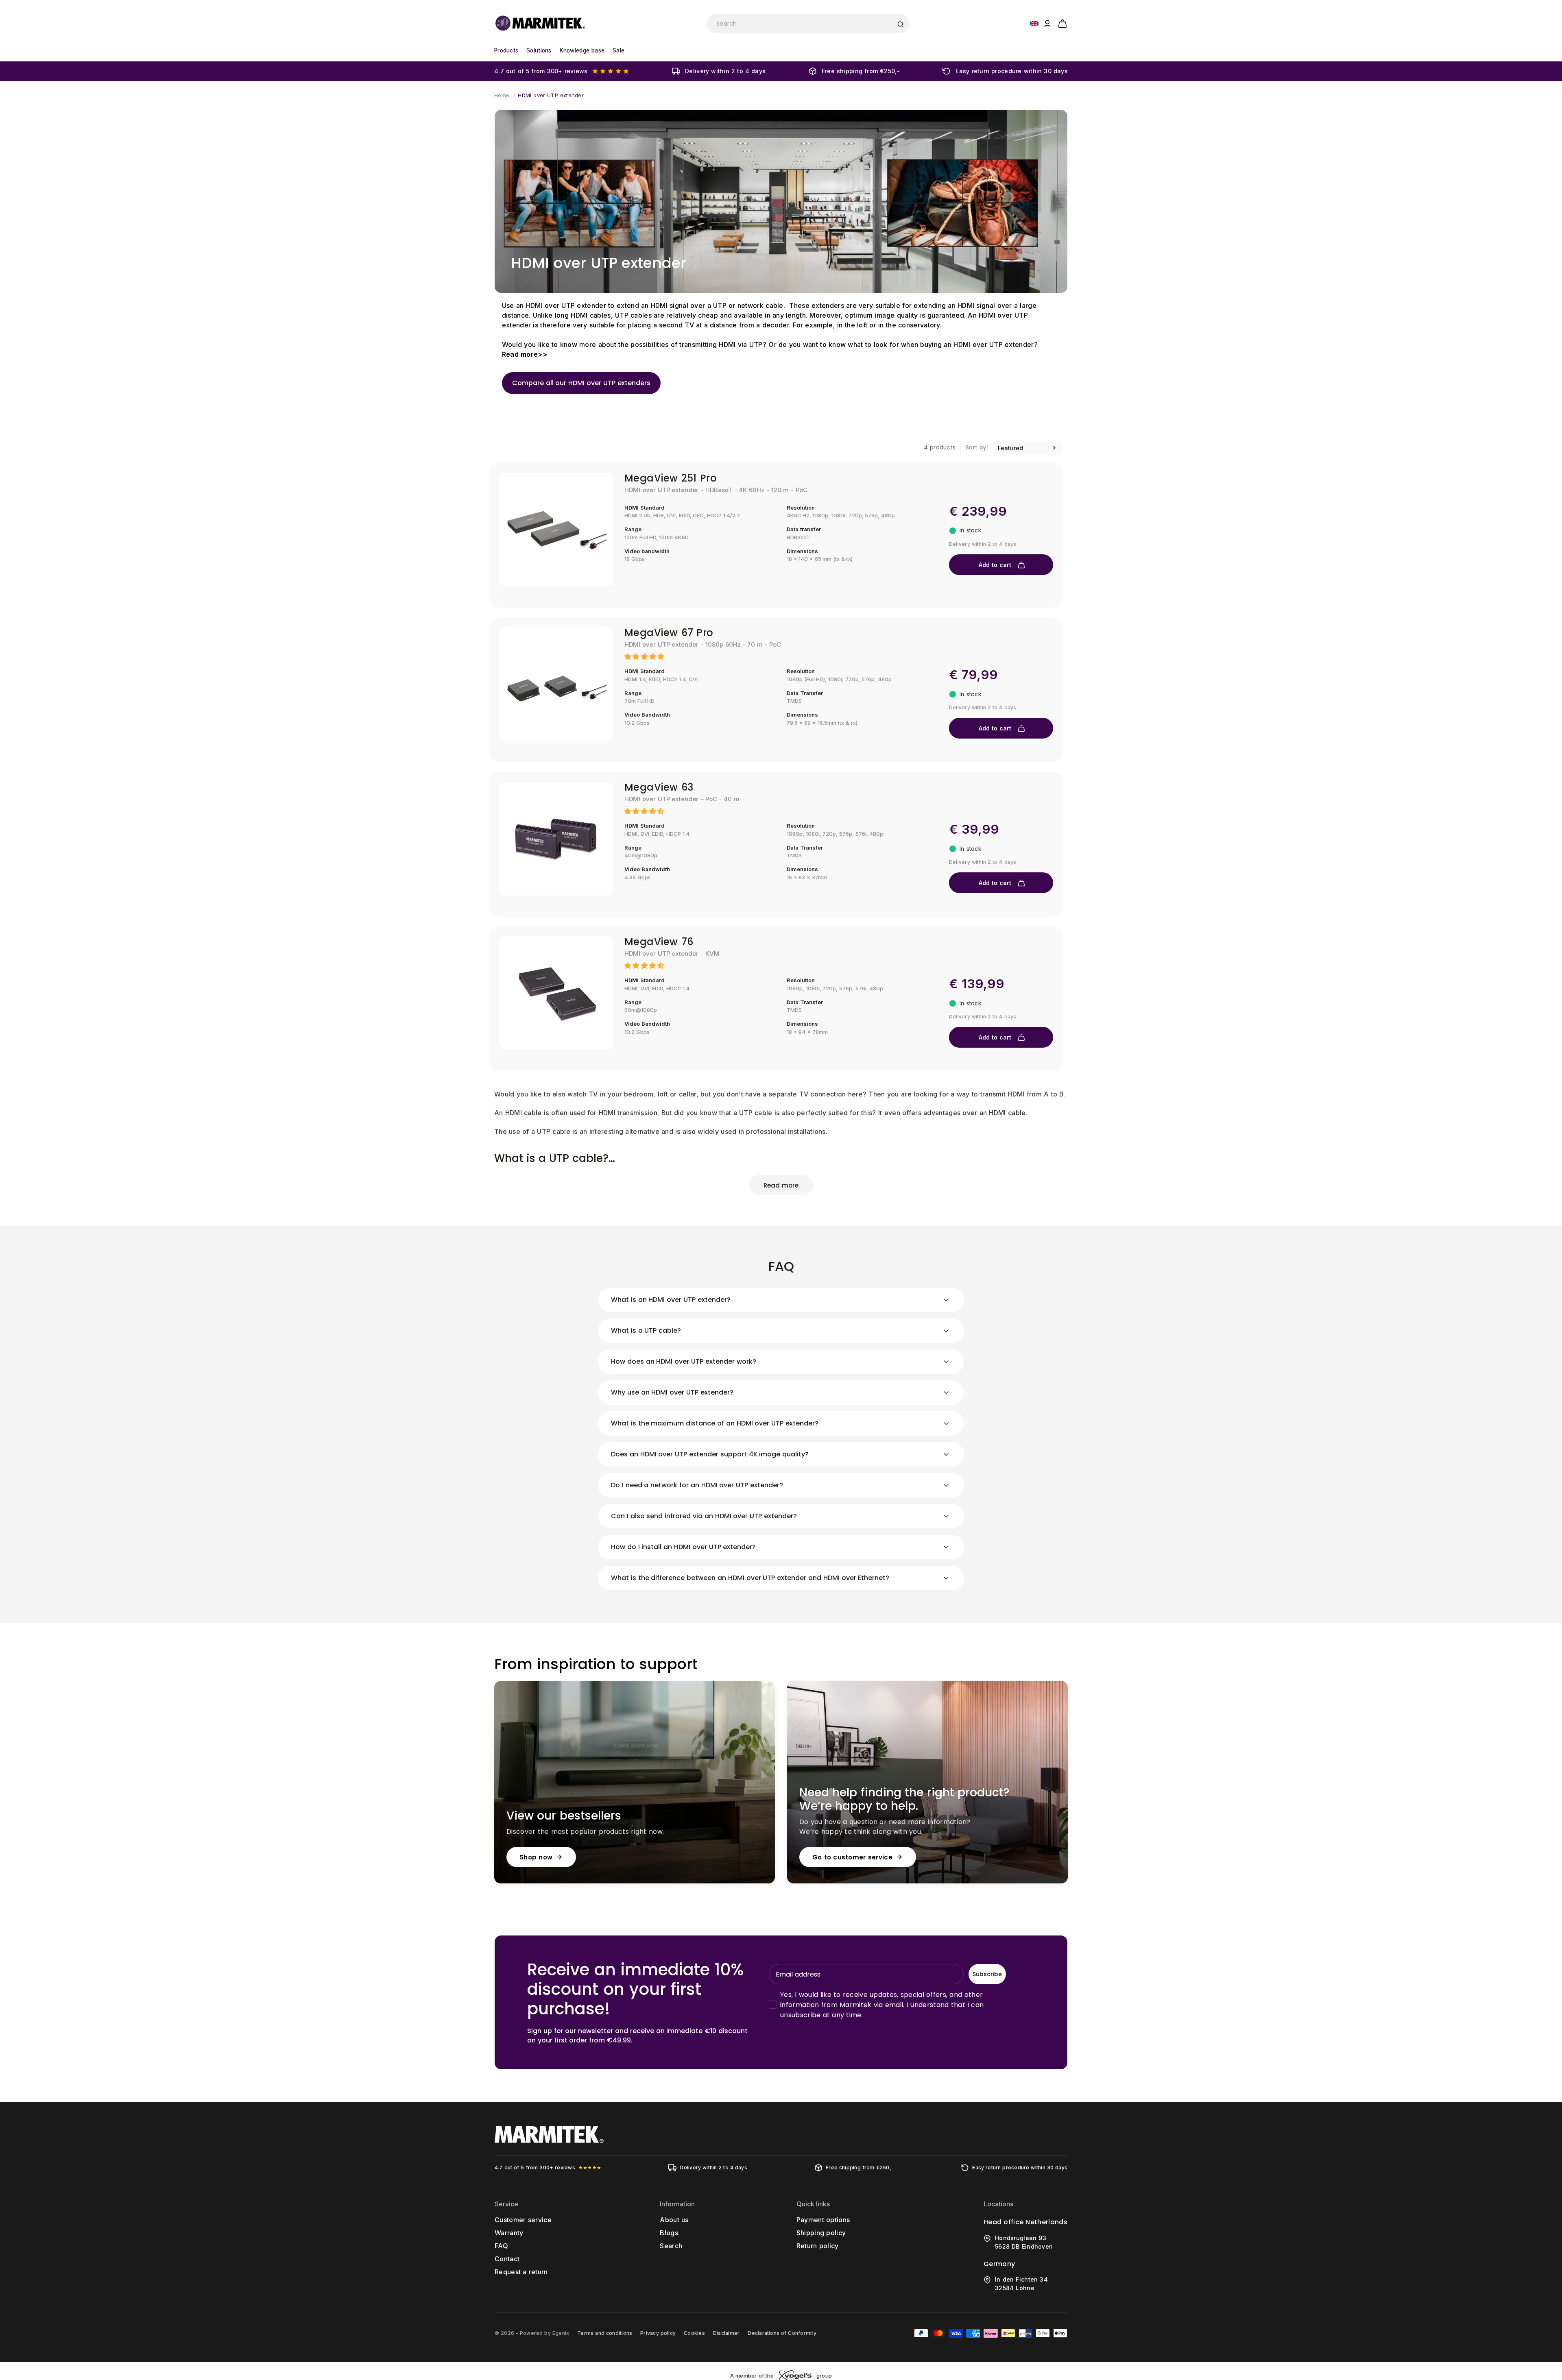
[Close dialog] (931, 1101)
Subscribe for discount (860, 1247)
